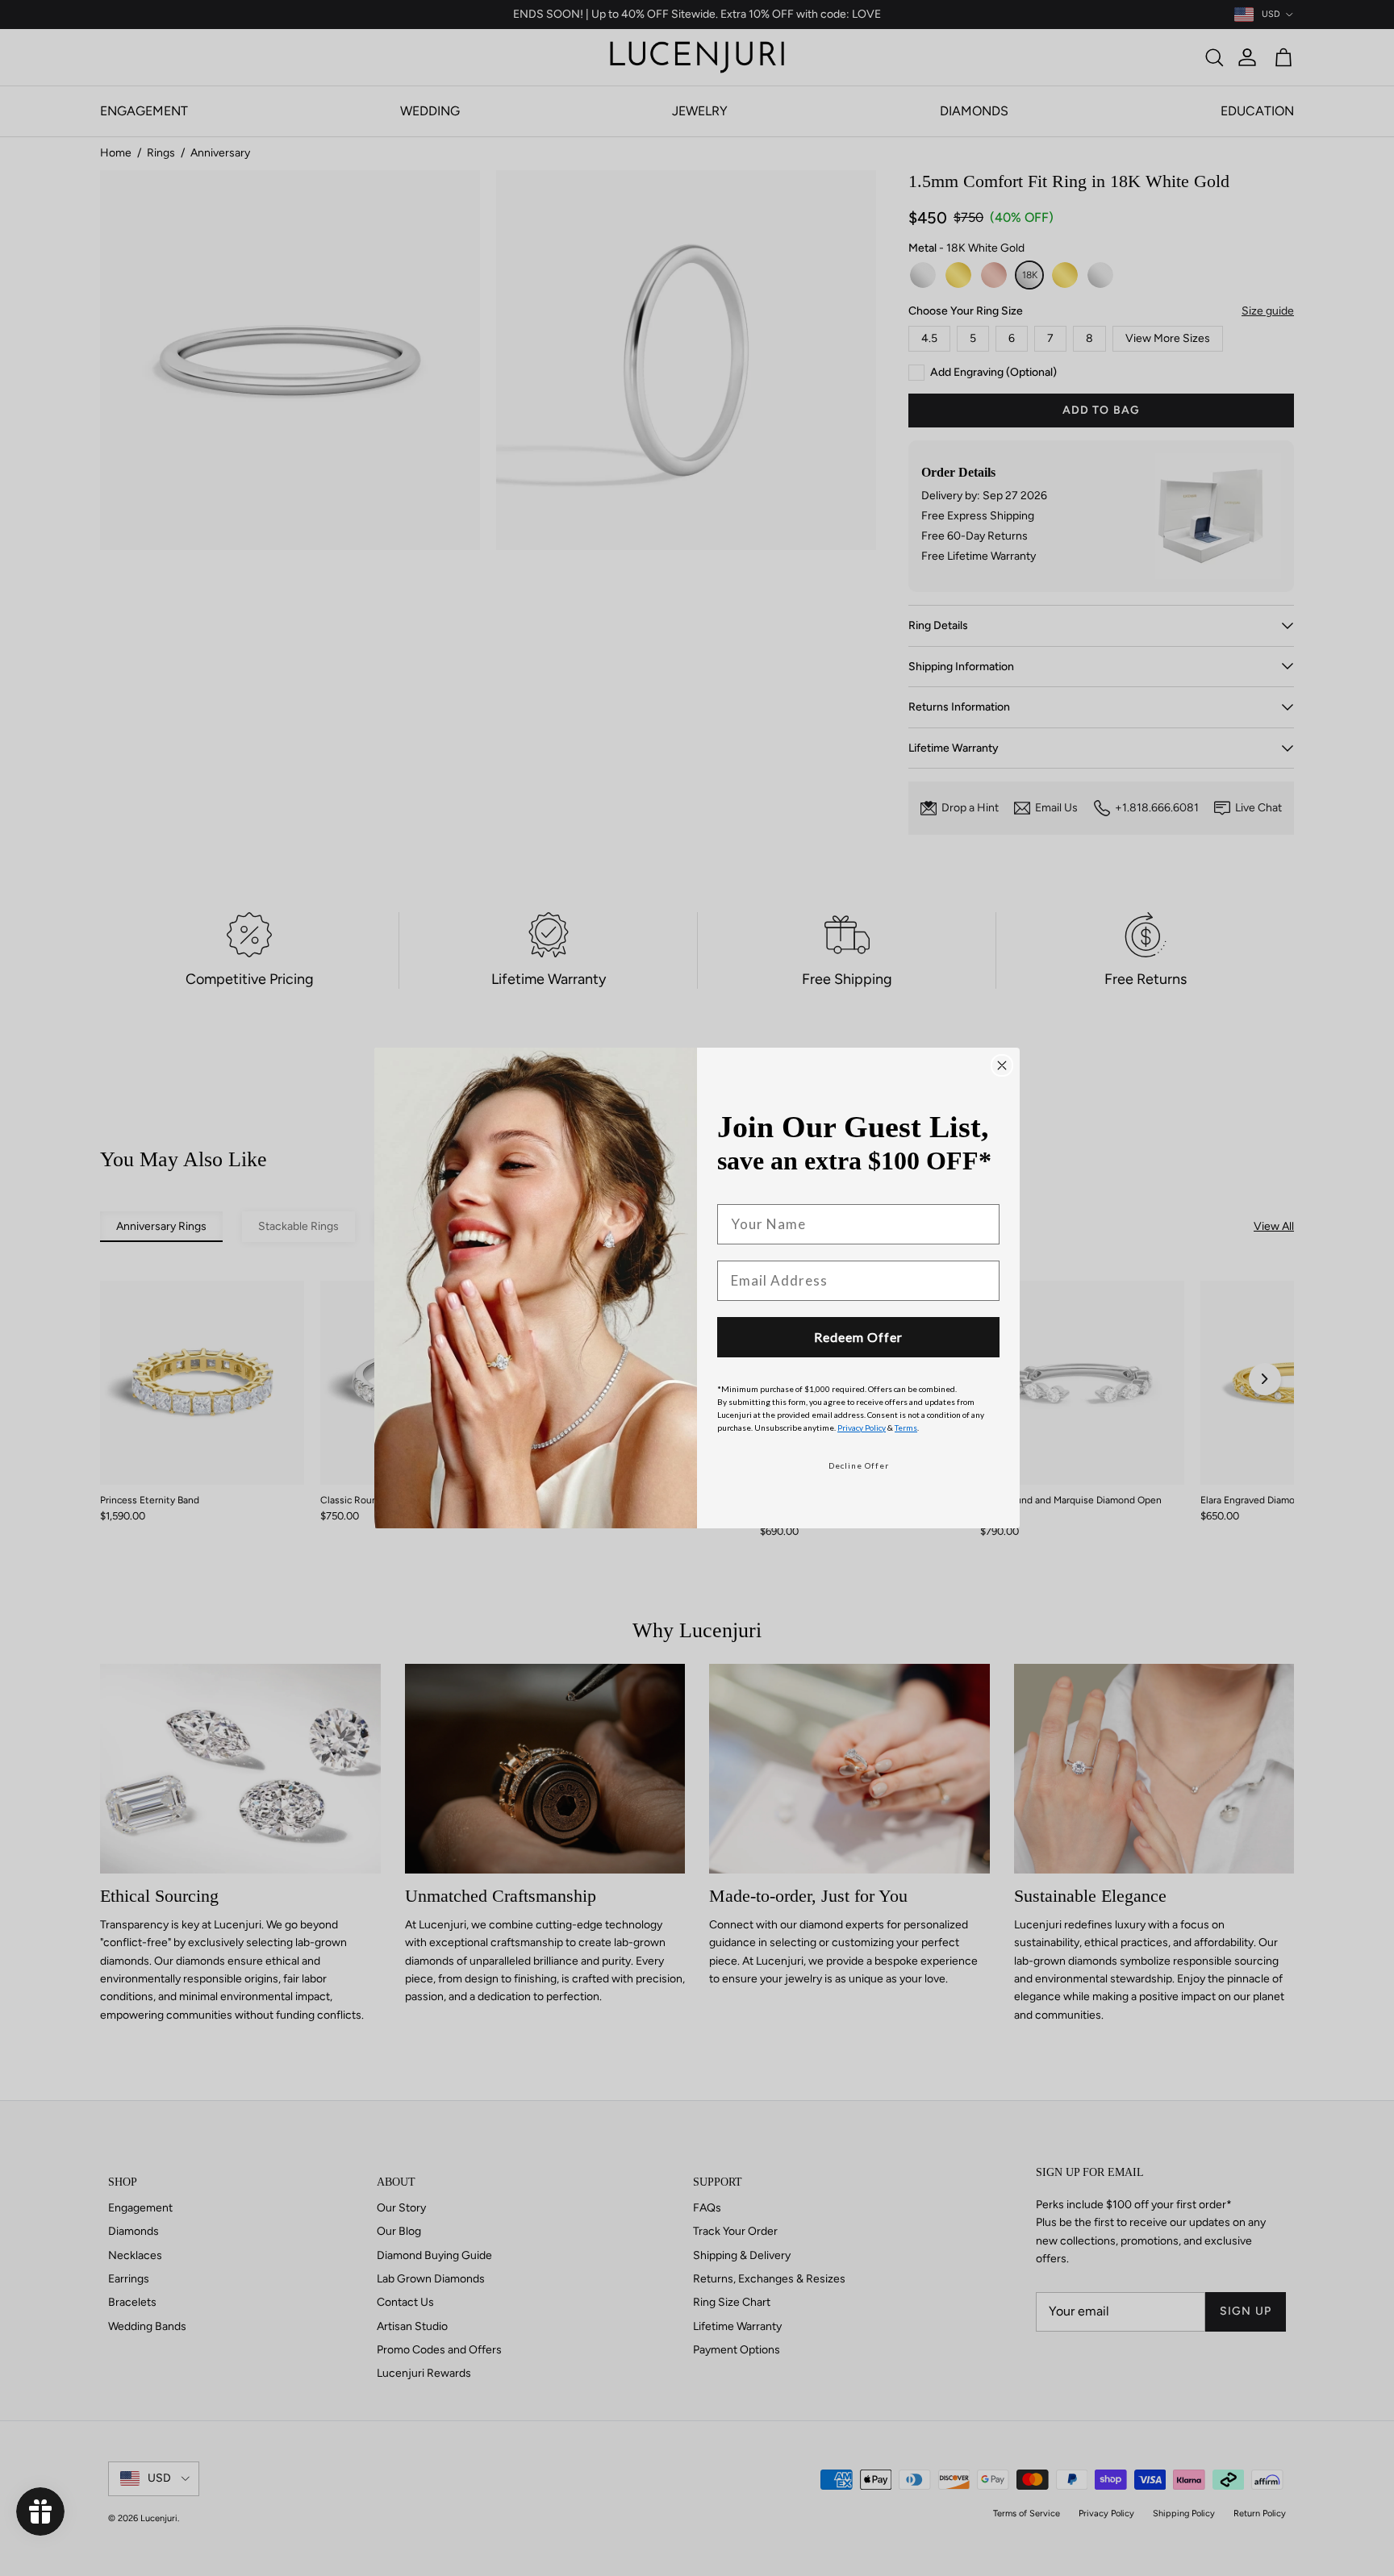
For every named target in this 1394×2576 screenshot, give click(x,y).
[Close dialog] (1002, 1065)
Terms (906, 1428)
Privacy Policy (862, 1428)
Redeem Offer (858, 1337)
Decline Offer (859, 1465)
